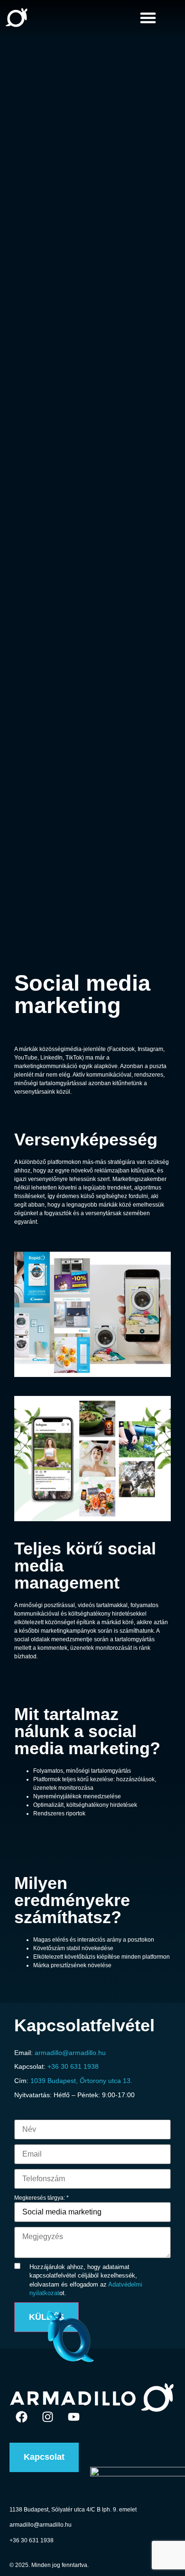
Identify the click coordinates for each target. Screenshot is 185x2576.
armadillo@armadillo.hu (70, 2053)
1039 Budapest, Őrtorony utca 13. (81, 2081)
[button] (148, 18)
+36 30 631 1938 (73, 2066)
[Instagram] (47, 2417)
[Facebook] (21, 2417)
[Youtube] (74, 2417)
